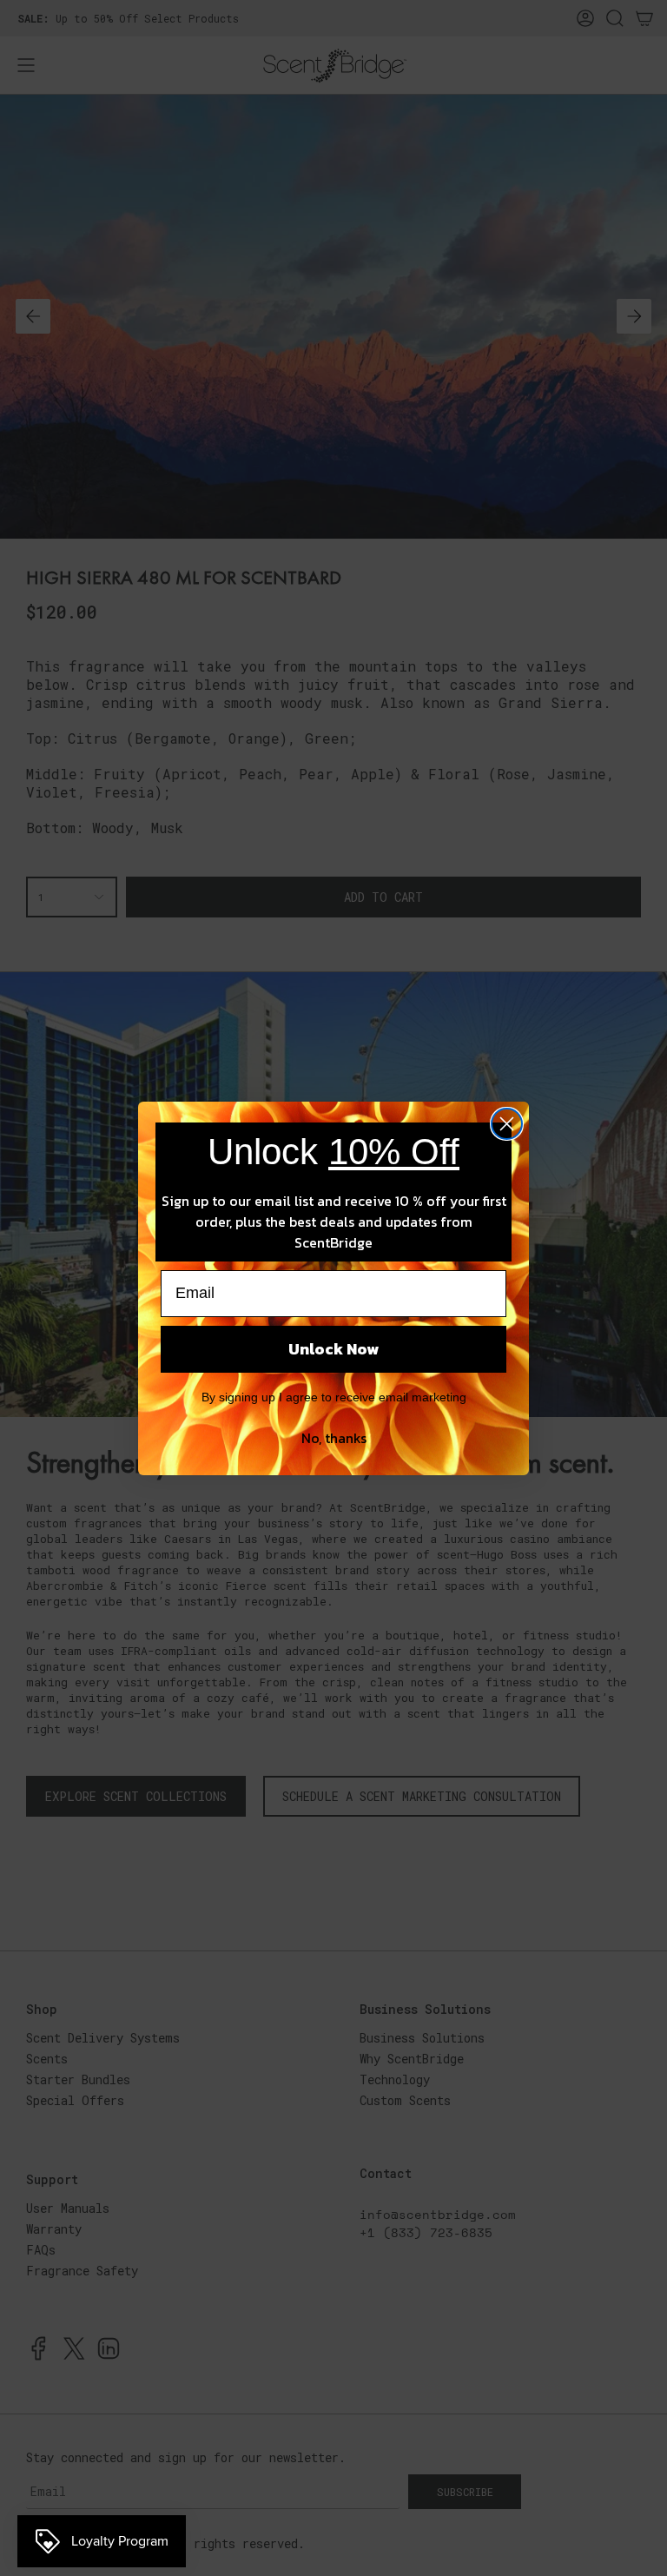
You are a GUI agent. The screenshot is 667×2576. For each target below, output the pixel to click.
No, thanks (334, 1438)
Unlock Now (333, 1349)
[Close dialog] (507, 1124)
